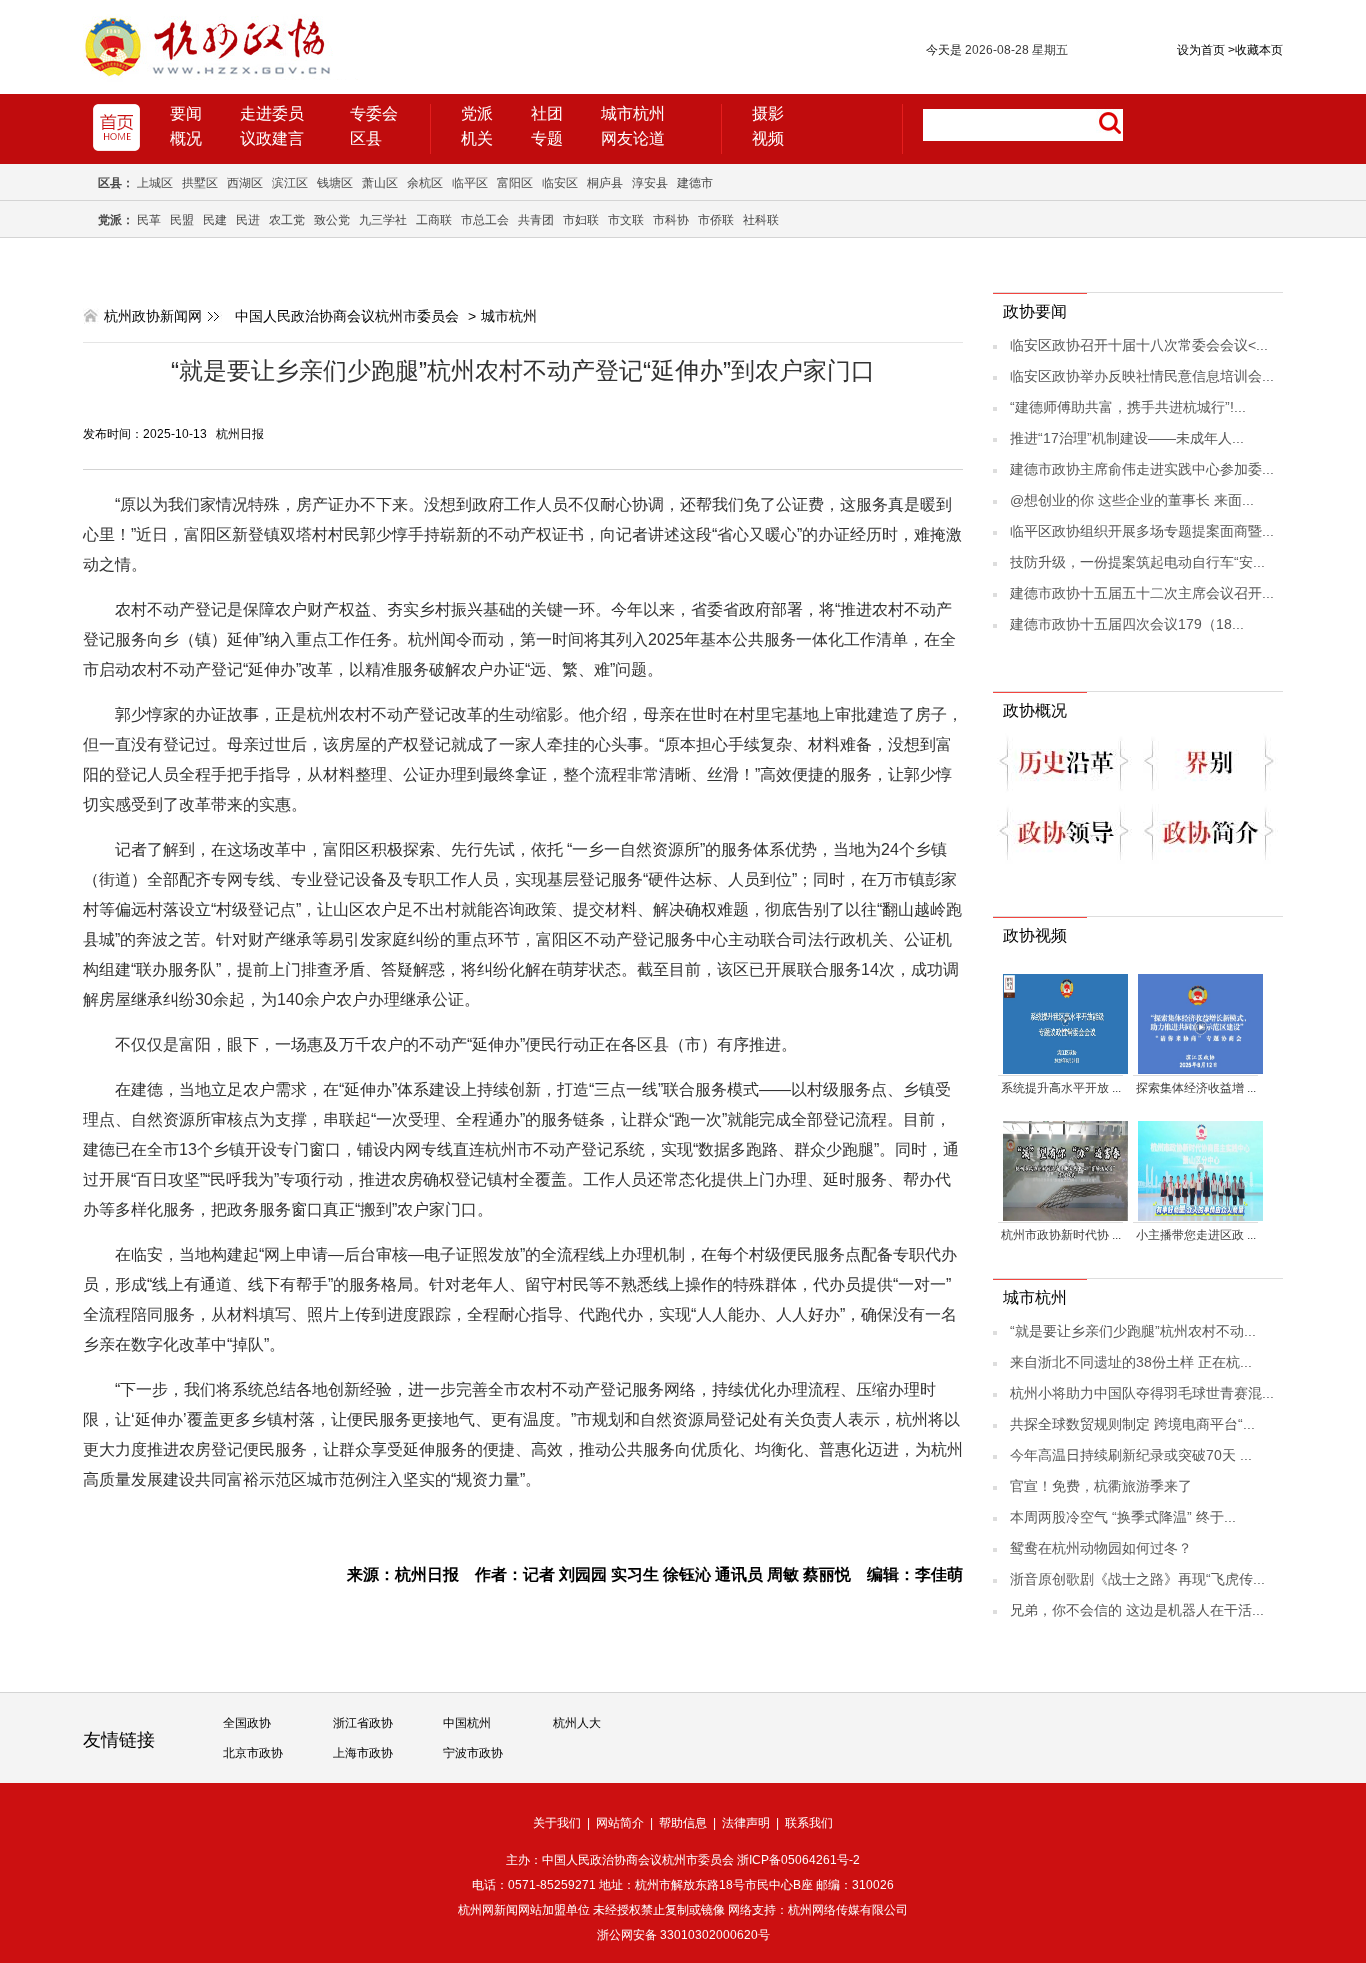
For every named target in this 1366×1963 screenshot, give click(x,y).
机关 (477, 138)
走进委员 (272, 113)
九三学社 (383, 220)
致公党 (332, 220)
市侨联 (716, 220)
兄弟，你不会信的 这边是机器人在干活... (1137, 1610)
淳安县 (650, 183)
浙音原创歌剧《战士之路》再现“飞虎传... (1137, 1579)
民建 (215, 220)
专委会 (374, 113)
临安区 (560, 183)
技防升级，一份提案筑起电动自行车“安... (1137, 562)
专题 (547, 138)
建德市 (695, 183)
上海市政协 (363, 1753)
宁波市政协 (473, 1753)
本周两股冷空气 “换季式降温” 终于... (1123, 1517)
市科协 (671, 220)
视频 (768, 138)
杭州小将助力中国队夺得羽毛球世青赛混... (1142, 1393)
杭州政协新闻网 (153, 316)
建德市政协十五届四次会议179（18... (1127, 624)
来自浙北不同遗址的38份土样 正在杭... (1131, 1362)
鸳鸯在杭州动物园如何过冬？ (1101, 1548)
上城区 (155, 183)
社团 (547, 113)
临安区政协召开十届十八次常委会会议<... (1139, 345)
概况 (186, 138)
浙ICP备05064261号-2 (798, 1860)
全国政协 (247, 1723)
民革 (149, 220)
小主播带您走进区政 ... (1196, 1235)
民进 (248, 220)
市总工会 (485, 220)
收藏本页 (1255, 50)
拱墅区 (200, 183)
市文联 (626, 220)
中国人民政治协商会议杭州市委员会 (347, 316)
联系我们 (809, 1823)
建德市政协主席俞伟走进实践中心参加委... (1142, 469)
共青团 (536, 220)
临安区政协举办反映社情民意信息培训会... (1142, 376)
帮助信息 (683, 1823)
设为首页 (1201, 50)
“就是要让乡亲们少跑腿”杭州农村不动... (1133, 1331)
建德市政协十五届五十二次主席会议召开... (1142, 593)
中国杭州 (467, 1723)
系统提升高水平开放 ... (1061, 1088)
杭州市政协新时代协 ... (1061, 1235)
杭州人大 (577, 1723)
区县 (366, 138)
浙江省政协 (363, 1723)
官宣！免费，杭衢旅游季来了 (1101, 1486)
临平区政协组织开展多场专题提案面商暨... (1142, 531)
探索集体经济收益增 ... (1196, 1088)
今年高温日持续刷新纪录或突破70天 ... (1131, 1455)
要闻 (186, 113)
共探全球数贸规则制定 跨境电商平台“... (1132, 1424)
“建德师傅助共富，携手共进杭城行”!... (1128, 407)
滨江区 (290, 183)
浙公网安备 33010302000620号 (683, 1935)
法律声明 (746, 1823)
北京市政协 (253, 1753)
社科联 (761, 220)
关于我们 (557, 1823)
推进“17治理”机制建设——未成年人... (1127, 438)
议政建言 (272, 138)
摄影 (768, 113)
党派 (477, 113)
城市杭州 (633, 113)
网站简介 (620, 1823)
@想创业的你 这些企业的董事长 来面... (1132, 500)
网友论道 (633, 138)
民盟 (182, 220)
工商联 (434, 220)
